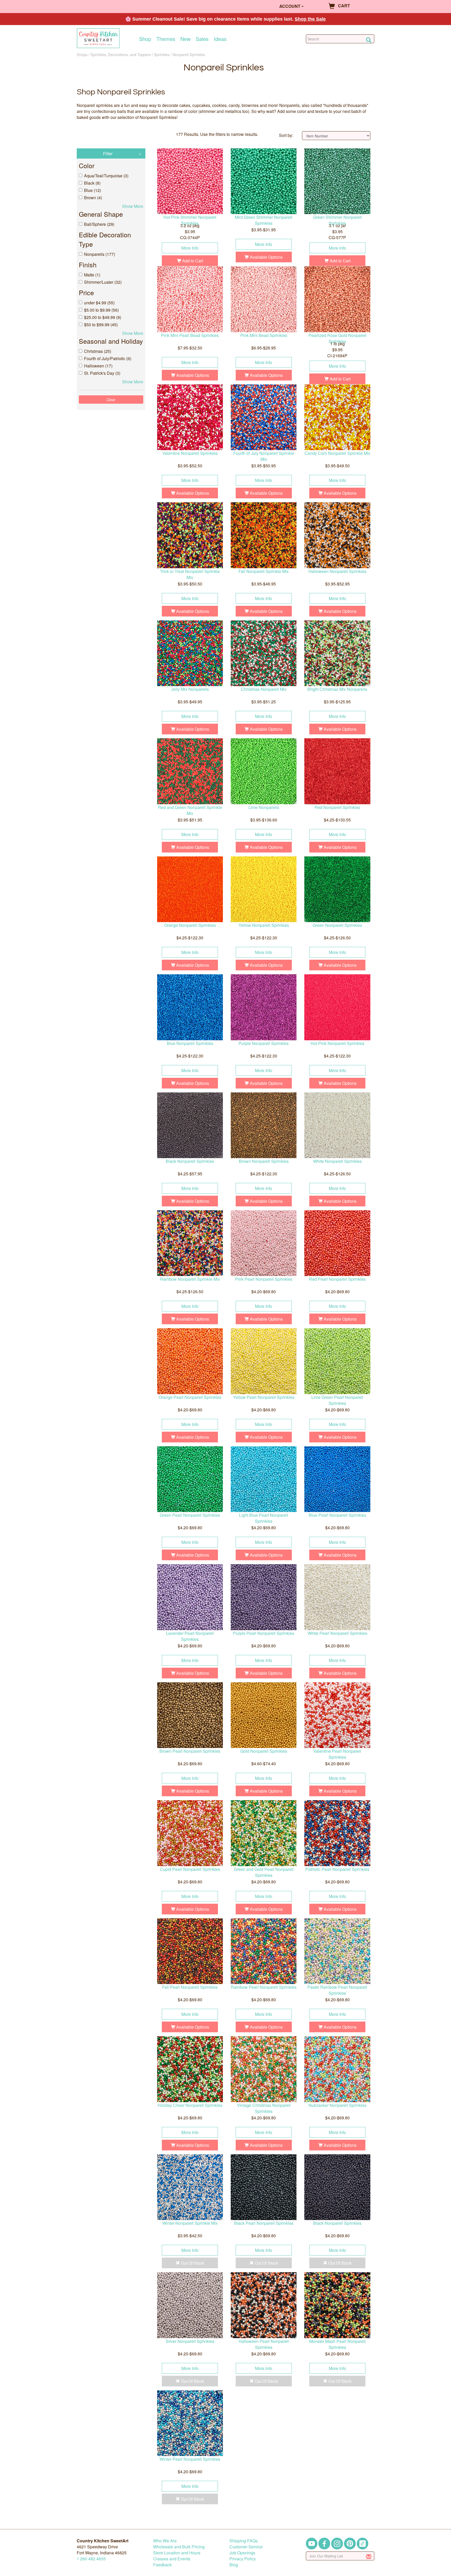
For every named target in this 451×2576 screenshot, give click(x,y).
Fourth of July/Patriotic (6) (108, 358)
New (185, 39)
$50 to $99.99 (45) (101, 325)
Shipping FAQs (244, 2541)
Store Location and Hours (177, 2553)
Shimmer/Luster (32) (103, 282)
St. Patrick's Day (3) (102, 373)
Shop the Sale (310, 19)
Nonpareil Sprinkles (189, 54)
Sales (202, 39)
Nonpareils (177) (100, 254)
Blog (234, 2565)
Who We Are (165, 2541)
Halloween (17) (98, 366)
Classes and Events (172, 2559)
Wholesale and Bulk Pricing (179, 2547)
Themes (166, 39)
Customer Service (246, 2547)
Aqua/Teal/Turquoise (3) (106, 176)
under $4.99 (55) (99, 303)
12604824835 (91, 2559)
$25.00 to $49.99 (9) (103, 317)
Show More (133, 206)
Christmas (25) (98, 351)
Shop (145, 39)
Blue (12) (93, 190)
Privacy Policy (243, 2559)
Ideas (220, 39)
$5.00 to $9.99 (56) (101, 310)
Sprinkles (162, 54)
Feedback (162, 2565)
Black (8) (92, 183)
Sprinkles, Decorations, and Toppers (121, 54)
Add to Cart (192, 261)
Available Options (266, 257)
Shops (82, 54)
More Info (190, 248)
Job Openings (242, 2553)
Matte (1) (92, 275)
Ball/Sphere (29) (99, 224)
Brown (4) (93, 198)
